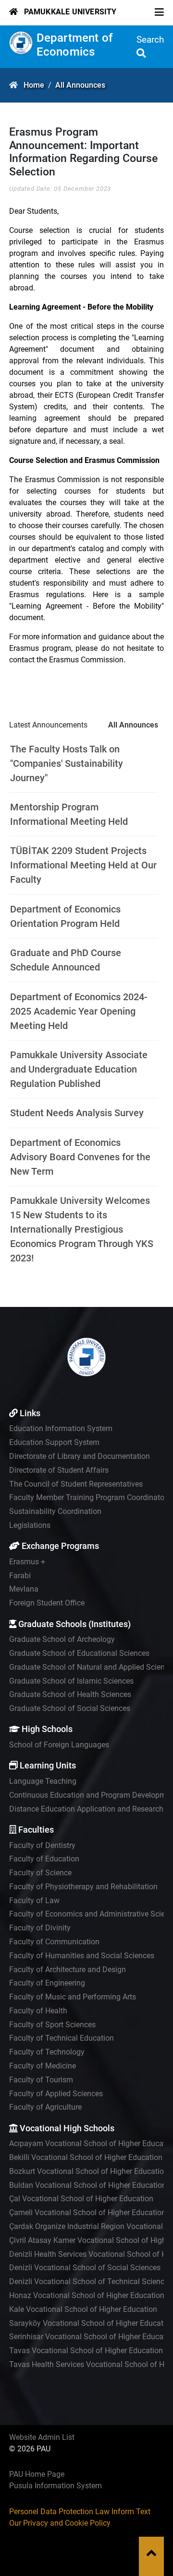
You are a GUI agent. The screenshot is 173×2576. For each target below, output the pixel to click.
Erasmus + (27, 1562)
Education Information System (61, 1428)
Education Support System (54, 1442)
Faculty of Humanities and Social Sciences (82, 1956)
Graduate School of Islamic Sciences (71, 1681)
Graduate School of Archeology (62, 1639)
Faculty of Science (40, 1873)
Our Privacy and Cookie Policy (60, 2523)
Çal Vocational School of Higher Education (81, 2199)
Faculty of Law (34, 1900)
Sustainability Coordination (55, 1511)
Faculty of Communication (54, 1942)
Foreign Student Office (47, 1603)
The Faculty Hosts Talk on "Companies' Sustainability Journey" (67, 763)
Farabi (20, 1576)
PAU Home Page (37, 2474)
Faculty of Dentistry (42, 1845)
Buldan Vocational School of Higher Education (88, 2185)
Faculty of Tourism (41, 2080)
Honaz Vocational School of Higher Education (87, 2295)
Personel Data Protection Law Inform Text (80, 2512)
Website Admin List (42, 2437)
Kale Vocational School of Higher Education (83, 2309)
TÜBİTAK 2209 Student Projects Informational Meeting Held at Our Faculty (83, 865)
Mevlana (24, 1589)
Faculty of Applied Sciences (56, 2094)
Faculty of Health (38, 2011)
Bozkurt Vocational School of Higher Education (89, 2171)
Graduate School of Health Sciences (70, 1694)
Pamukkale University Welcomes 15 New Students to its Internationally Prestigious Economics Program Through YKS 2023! (82, 1229)
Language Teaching (43, 1781)
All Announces (80, 85)
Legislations (30, 1525)
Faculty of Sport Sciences (52, 2025)
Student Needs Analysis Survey (77, 1113)
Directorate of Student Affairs (59, 1470)
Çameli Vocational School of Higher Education (87, 2212)
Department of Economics (75, 45)
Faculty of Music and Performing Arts (73, 1997)
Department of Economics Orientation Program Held (65, 916)
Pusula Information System (56, 2486)
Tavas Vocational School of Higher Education (86, 2351)
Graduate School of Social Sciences (70, 1708)
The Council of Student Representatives (76, 1484)
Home (34, 85)
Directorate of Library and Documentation (80, 1456)
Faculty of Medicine (43, 2066)
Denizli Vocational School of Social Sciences (85, 2268)
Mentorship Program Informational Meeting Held (69, 814)
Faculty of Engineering (47, 1983)
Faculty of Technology (47, 2052)
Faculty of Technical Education (62, 2038)
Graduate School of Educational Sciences (79, 1653)
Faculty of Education (44, 1859)
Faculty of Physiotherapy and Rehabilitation (83, 1887)
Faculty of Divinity (40, 1928)
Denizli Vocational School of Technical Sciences (91, 2281)
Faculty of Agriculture (45, 2107)
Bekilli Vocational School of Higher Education (86, 2157)
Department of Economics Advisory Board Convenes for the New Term (80, 1157)
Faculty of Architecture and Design (68, 1970)
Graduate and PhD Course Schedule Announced (66, 960)
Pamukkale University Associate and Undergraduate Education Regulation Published (79, 1069)
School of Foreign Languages (59, 1745)
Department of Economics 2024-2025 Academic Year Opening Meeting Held (79, 1011)
